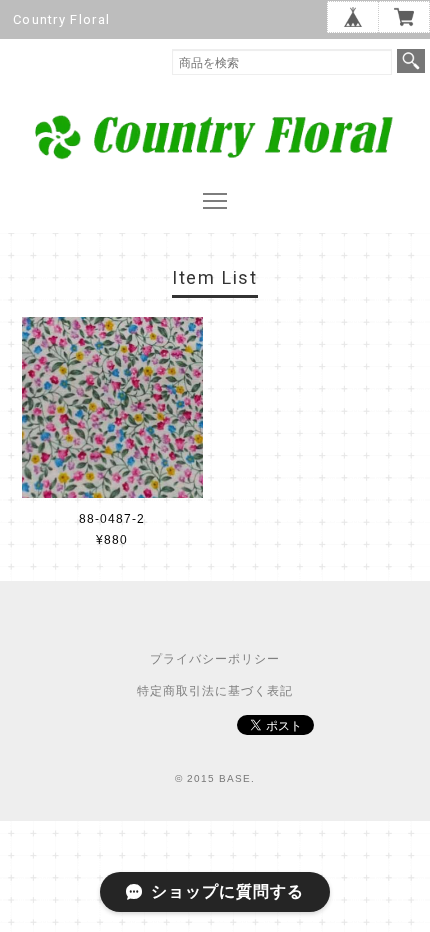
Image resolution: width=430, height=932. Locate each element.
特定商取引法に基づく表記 (215, 691)
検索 (411, 61)
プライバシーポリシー (215, 659)
